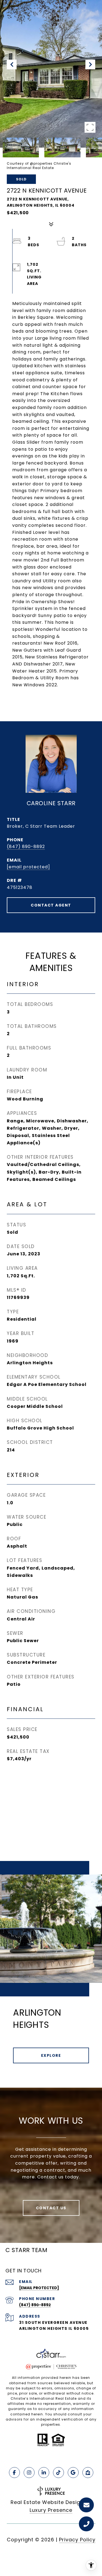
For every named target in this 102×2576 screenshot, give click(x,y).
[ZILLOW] (88, 2473)
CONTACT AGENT (51, 905)
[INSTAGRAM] (29, 2473)
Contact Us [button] (51, 2208)
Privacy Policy (77, 2540)
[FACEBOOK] (14, 2473)
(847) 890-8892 (26, 847)
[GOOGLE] (73, 2473)
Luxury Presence (51, 2510)
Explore (51, 2055)
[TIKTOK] (58, 2473)
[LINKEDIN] (44, 2473)
